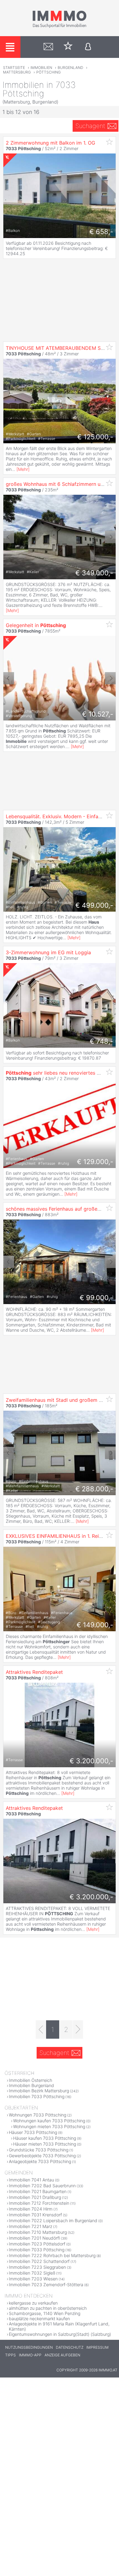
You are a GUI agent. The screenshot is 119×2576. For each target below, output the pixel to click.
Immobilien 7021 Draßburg (35, 2197)
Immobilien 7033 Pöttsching (37, 2096)
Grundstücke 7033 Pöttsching (39, 2150)
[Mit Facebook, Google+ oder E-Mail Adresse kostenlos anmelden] (88, 47)
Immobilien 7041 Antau (31, 2180)
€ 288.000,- (94, 1489)
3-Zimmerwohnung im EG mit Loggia (48, 952)
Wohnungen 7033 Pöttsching (38, 2115)
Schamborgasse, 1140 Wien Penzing (45, 2313)
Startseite (14, 68)
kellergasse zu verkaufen (33, 2303)
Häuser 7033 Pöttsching (33, 2132)
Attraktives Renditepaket (34, 1672)
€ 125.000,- (95, 437)
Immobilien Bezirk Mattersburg (39, 2091)
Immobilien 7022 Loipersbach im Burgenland (53, 2220)
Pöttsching (49, 72)
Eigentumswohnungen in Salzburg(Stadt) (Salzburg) (60, 2334)
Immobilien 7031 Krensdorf (35, 2215)
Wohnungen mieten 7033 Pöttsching (49, 2126)
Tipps (11, 2355)
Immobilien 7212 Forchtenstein (39, 2203)
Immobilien (41, 68)
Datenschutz (70, 2347)
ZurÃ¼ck (9, 537)
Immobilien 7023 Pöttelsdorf (37, 2244)
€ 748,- (101, 1041)
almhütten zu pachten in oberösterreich (48, 2308)
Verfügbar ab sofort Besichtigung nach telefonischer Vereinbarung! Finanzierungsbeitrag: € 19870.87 (57, 1055)
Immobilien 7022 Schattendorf (39, 2261)
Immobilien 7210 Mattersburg (38, 2232)
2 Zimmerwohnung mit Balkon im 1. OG (50, 143)
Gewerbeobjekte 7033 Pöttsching (42, 2156)
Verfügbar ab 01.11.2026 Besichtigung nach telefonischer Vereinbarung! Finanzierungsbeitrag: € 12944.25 (57, 248)
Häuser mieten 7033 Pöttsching (45, 2144)
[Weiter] (78, 2029)
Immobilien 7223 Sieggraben (37, 2267)
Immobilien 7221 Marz (31, 2226)
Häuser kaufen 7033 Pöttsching (45, 2138)
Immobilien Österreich (31, 2080)
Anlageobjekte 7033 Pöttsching (40, 2161)
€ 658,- (101, 232)
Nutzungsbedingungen (29, 2347)
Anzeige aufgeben (62, 2355)
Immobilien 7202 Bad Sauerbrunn (42, 2186)
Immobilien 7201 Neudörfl (34, 2238)
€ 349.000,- (94, 573)
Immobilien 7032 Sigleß (32, 2273)
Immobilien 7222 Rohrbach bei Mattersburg (52, 2255)
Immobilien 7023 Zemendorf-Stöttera (46, 2285)
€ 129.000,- (95, 1162)
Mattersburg (17, 72)
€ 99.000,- (96, 1298)
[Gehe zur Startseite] (60, 27)
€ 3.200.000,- (91, 1761)
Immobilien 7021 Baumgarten (38, 2191)
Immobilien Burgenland (31, 2085)
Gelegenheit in (36, 625)
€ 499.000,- (94, 905)
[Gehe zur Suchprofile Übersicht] (48, 47)
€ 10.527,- (98, 714)
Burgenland (70, 68)
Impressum (97, 2347)
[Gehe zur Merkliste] (68, 47)
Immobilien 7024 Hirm (31, 2209)
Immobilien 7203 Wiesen (33, 2279)
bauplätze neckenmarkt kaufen (39, 2319)
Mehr (23, 469)
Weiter (110, 537)
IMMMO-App (30, 2355)
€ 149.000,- (95, 1625)
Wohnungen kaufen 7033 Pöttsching (49, 2121)
